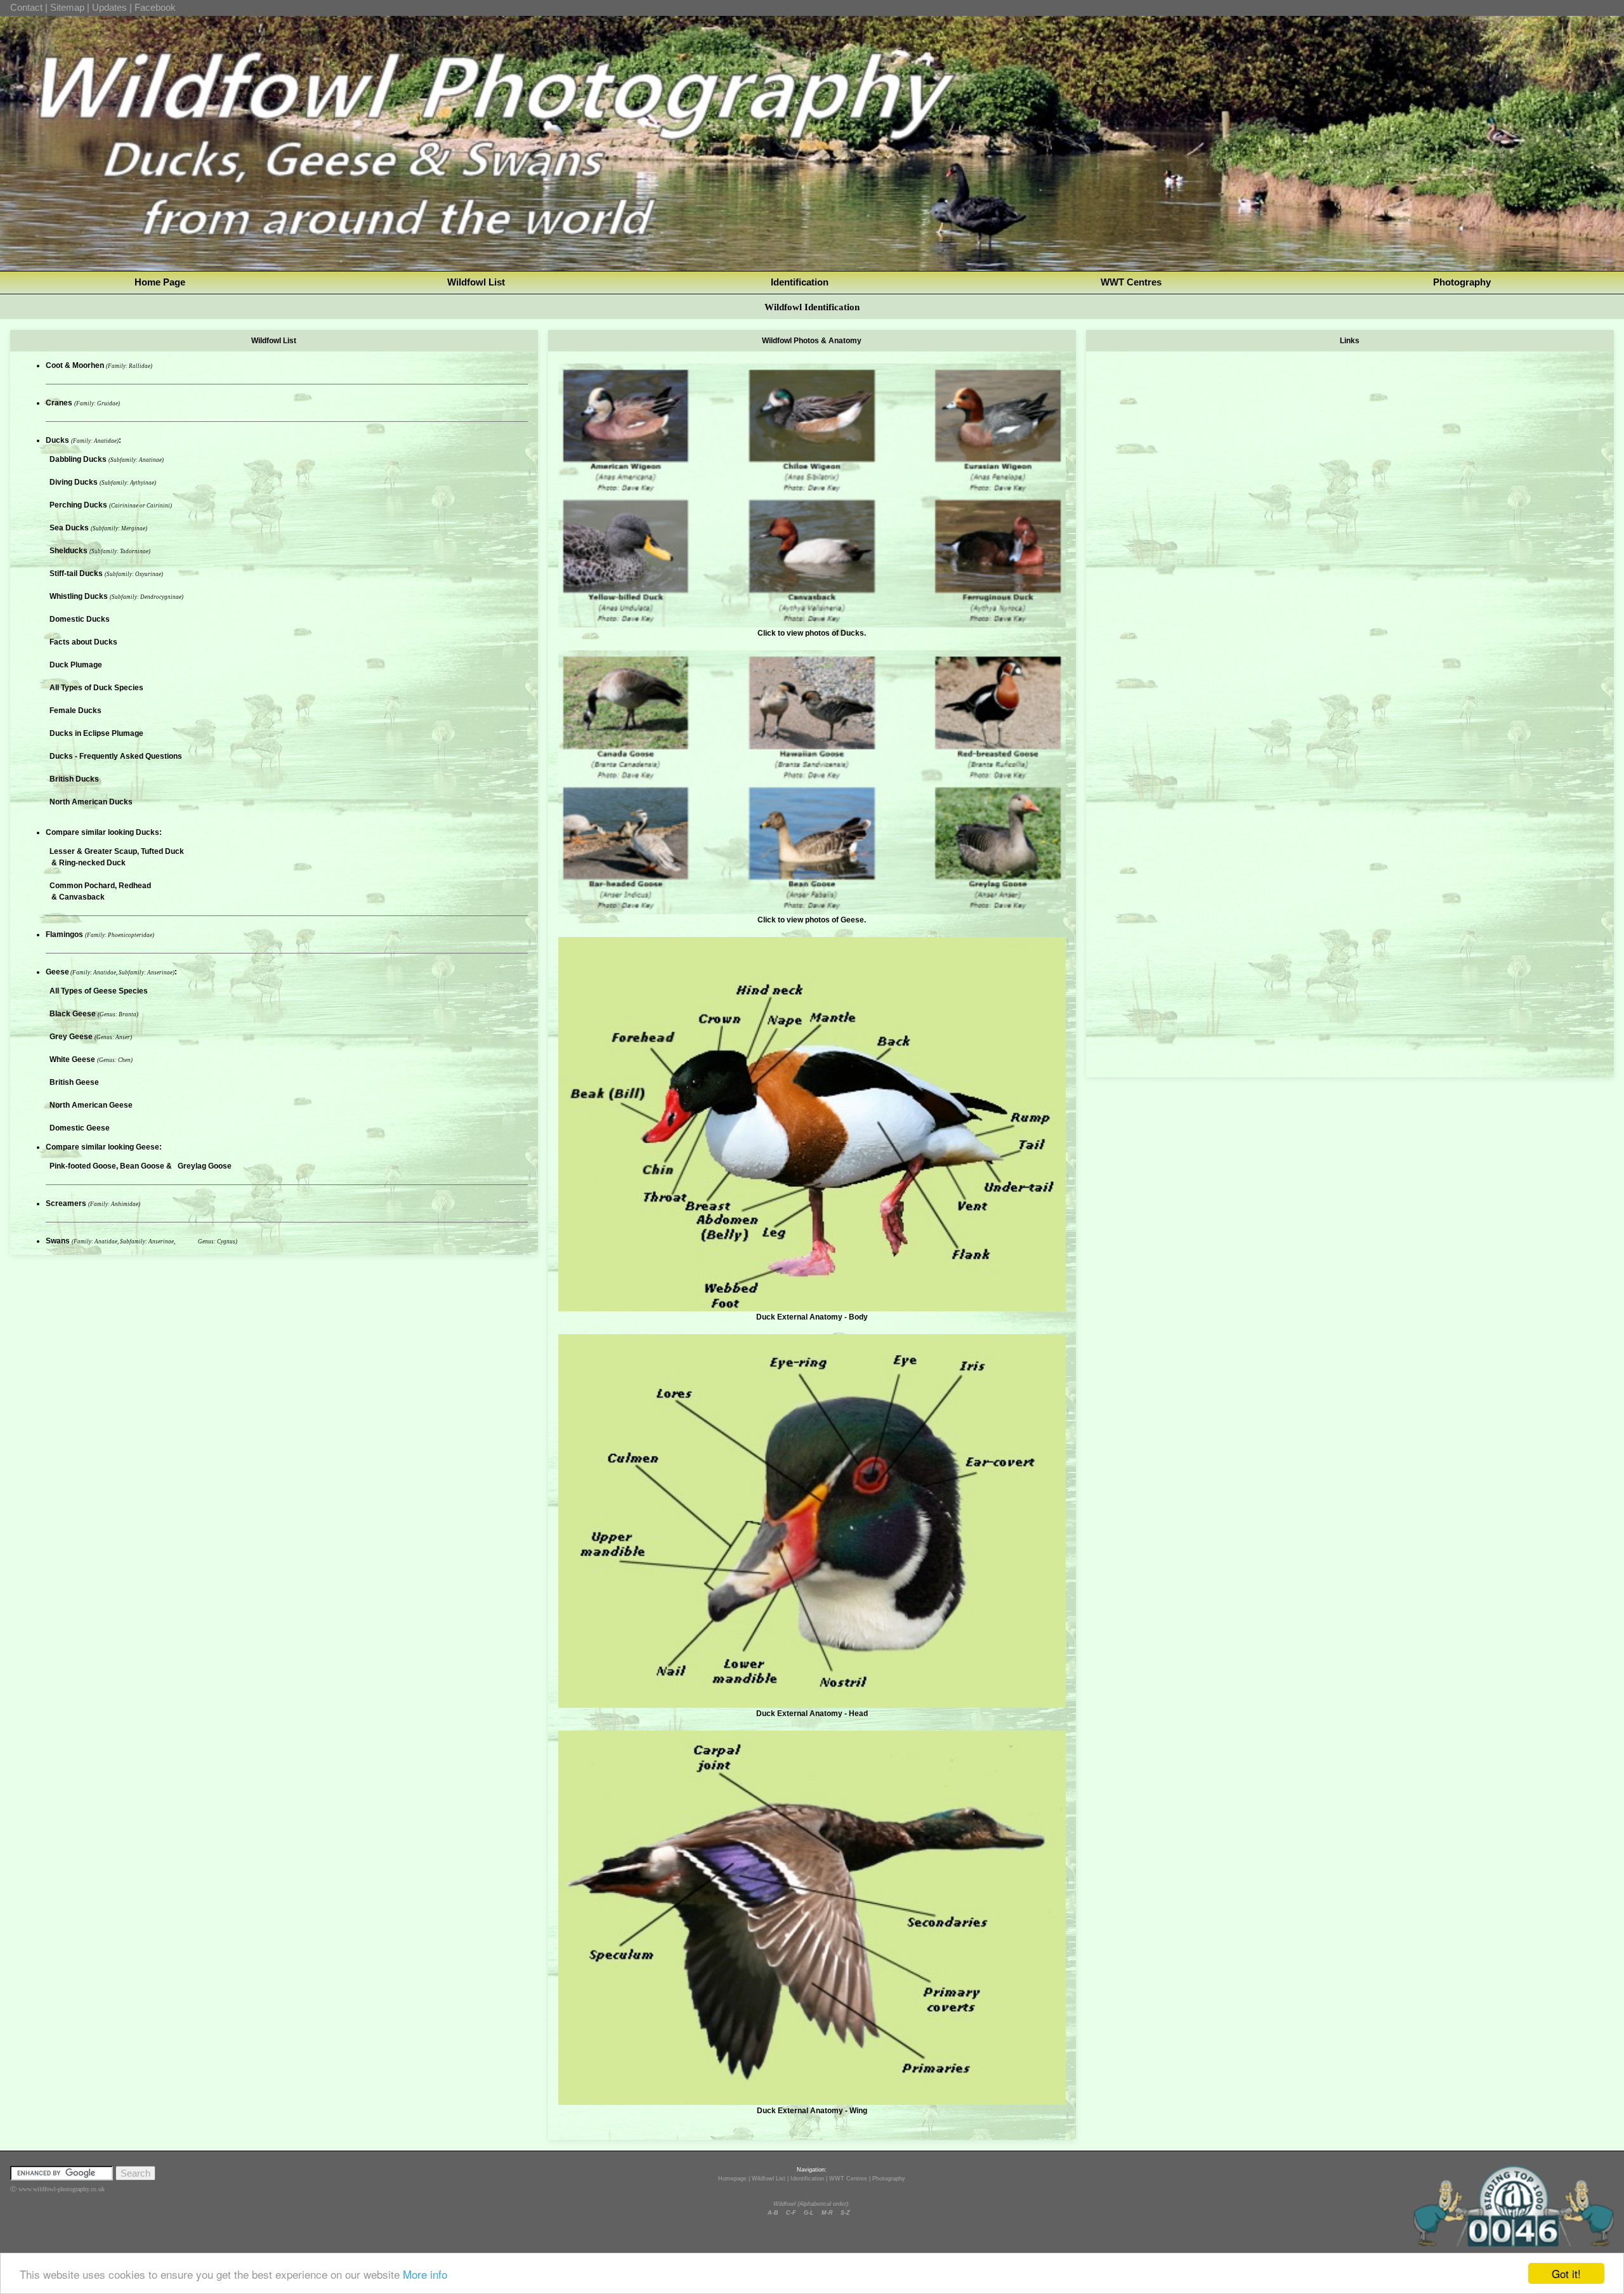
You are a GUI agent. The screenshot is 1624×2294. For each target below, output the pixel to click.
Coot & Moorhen (76, 365)
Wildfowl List (476, 282)
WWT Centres (1131, 282)
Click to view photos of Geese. (812, 920)
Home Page (160, 282)
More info (425, 2274)
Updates (109, 7)
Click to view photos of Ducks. (812, 633)
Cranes (60, 403)
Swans (59, 1241)
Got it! (1566, 2273)
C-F (791, 2213)
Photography (1462, 282)
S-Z (845, 2213)
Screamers (67, 1203)
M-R (827, 2213)
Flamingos (65, 934)
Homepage (732, 2179)
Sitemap (67, 7)
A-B (773, 2213)
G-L (809, 2213)
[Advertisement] (1350, 439)
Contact (26, 7)
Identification (800, 282)
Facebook (155, 7)
